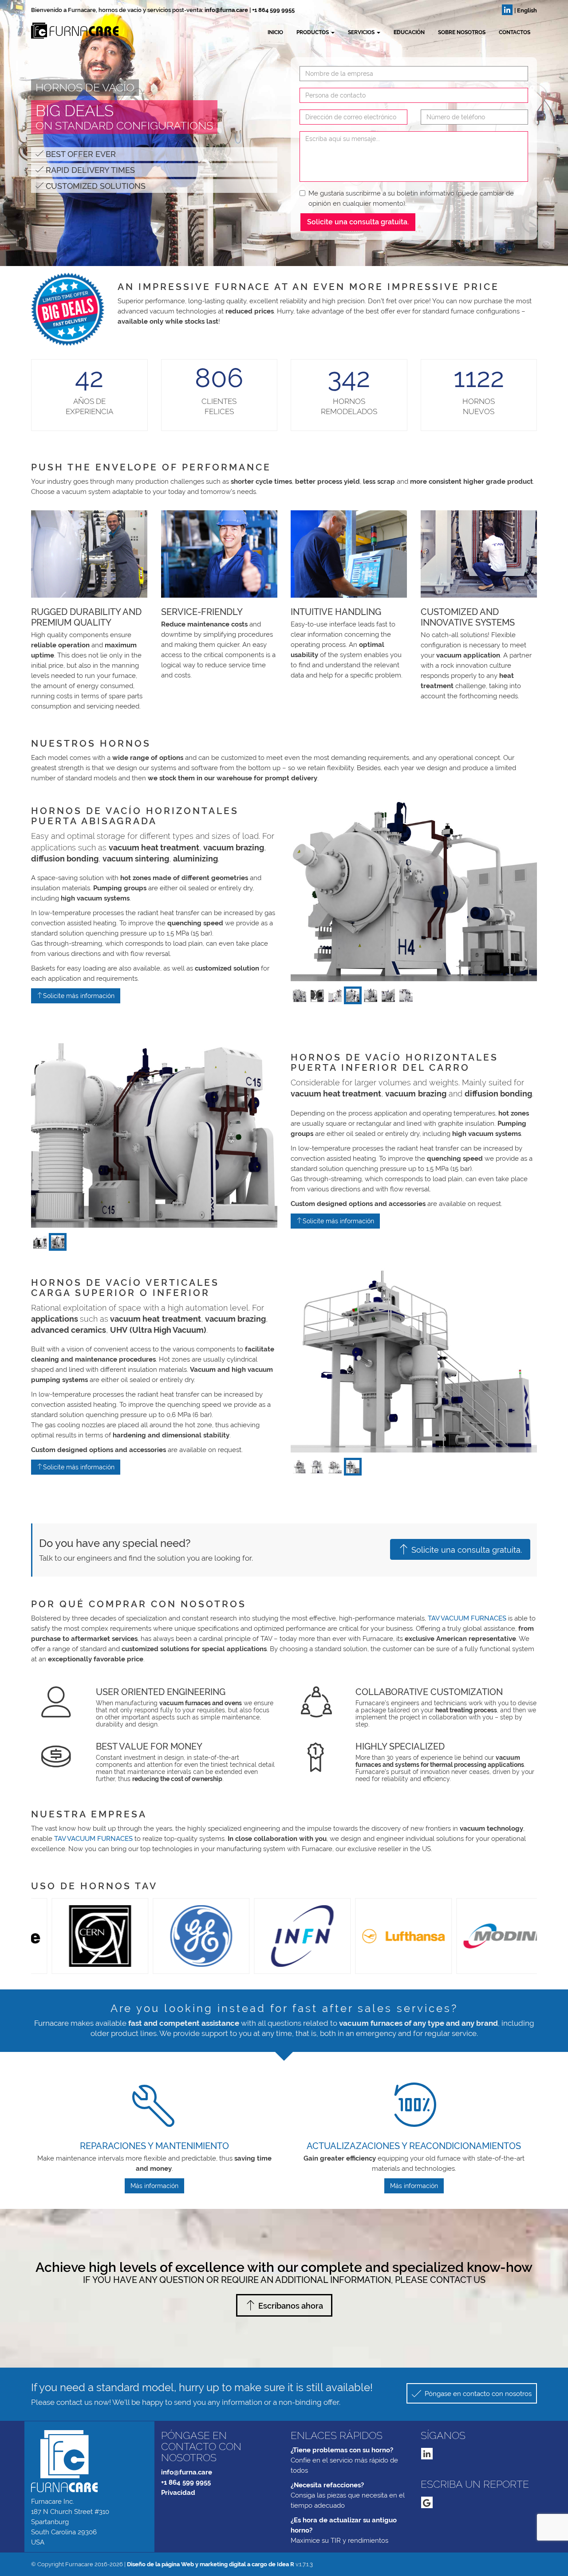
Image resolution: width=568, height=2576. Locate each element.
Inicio (275, 32)
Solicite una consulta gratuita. (358, 222)
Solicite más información (79, 996)
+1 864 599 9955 (273, 10)
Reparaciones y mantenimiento (154, 2146)
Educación (409, 32)
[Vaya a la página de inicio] (31, 31)
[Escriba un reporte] (427, 2502)
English (527, 10)
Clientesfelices (219, 406)
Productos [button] (313, 32)
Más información (154, 2186)
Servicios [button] (362, 32)
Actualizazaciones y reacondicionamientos (414, 2146)
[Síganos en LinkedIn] (507, 10)
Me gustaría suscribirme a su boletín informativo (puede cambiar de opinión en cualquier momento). (411, 198)
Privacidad (178, 2493)
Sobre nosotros (462, 32)
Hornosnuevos (479, 406)
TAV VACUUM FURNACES (467, 1618)
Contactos (515, 32)
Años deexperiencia (89, 406)
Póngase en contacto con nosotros (477, 2394)
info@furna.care (226, 10)
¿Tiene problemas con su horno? (342, 2450)
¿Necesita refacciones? (327, 2485)
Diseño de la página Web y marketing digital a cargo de (211, 2564)
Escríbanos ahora (291, 2306)
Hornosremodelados (349, 406)
